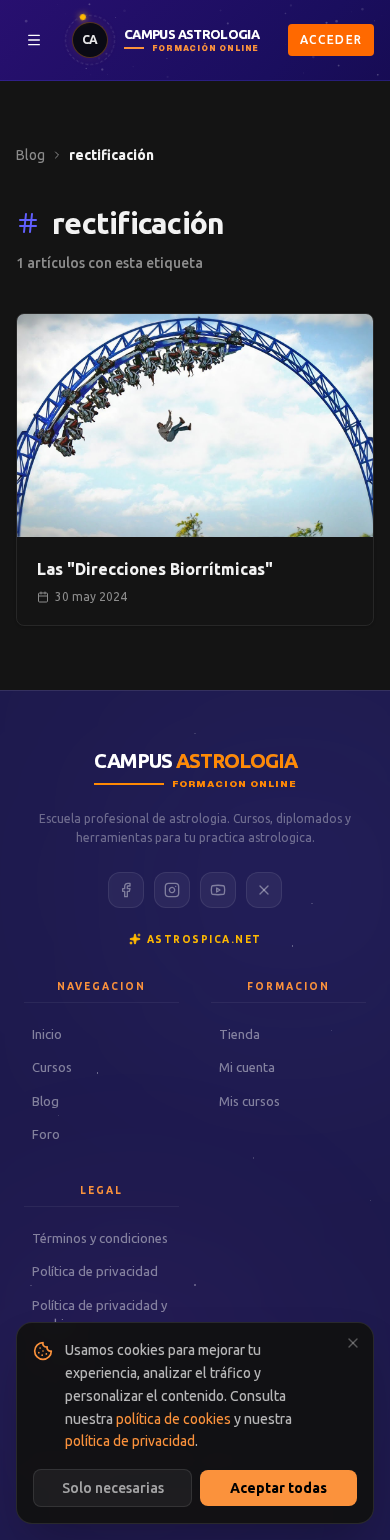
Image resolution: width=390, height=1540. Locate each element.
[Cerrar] (353, 1343)
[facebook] (126, 890)
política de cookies (173, 1419)
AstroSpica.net (204, 939)
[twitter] (264, 890)
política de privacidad (130, 1441)
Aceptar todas (278, 1488)
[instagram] (172, 890)
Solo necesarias (113, 1488)
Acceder (331, 39)
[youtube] (218, 890)
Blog (30, 155)
